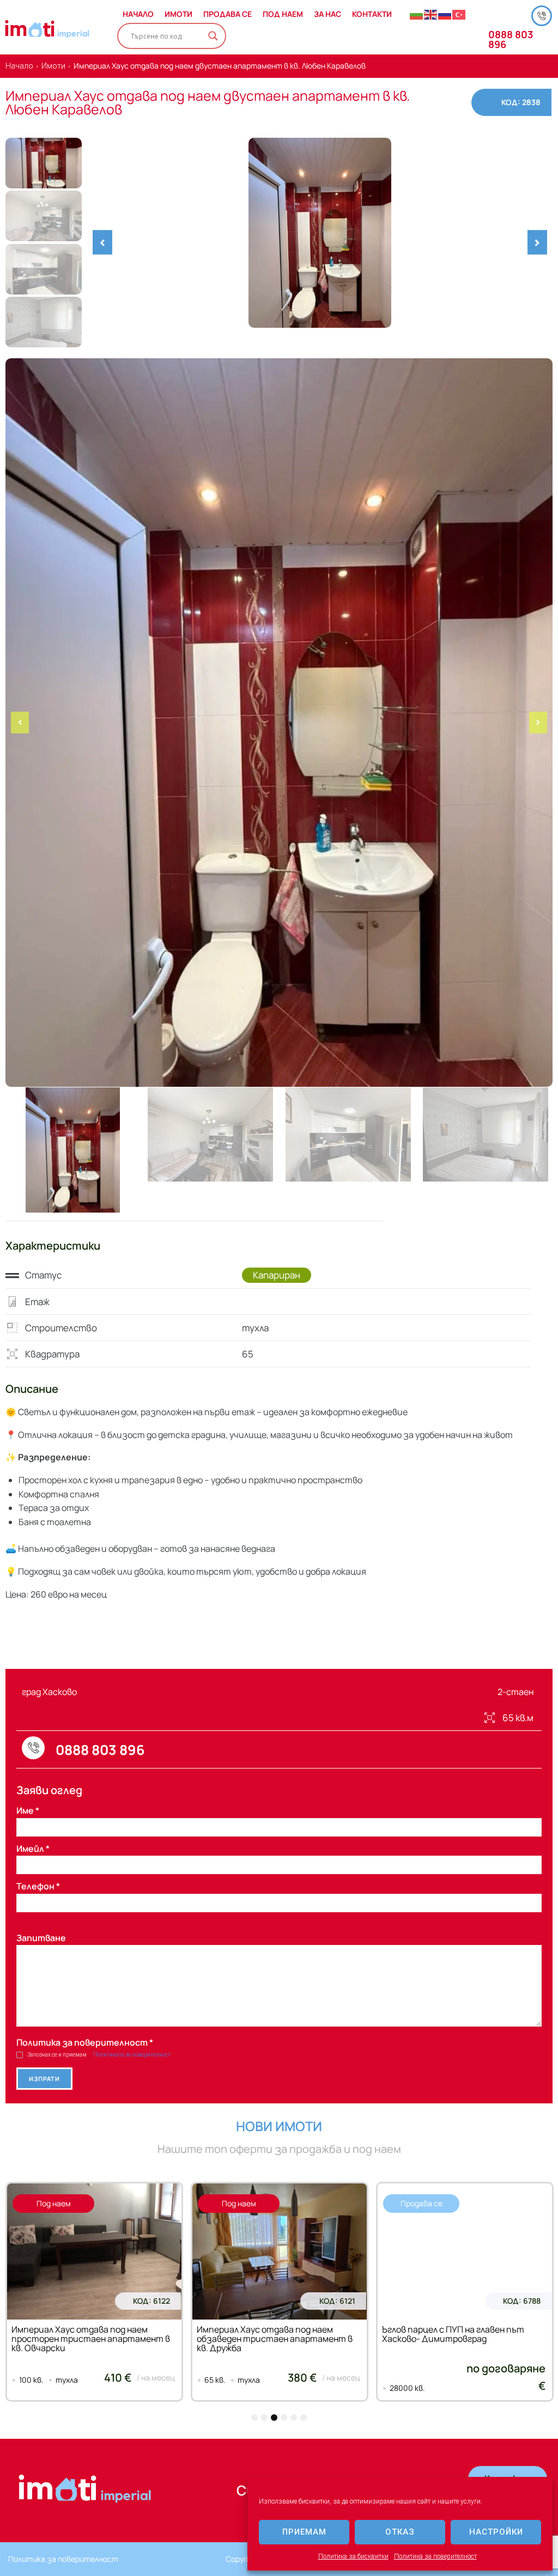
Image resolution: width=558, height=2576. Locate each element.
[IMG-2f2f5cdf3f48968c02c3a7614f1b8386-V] (320, 233)
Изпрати (44, 2079)
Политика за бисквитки (353, 2556)
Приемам (304, 2532)
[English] (431, 14)
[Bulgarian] (417, 14)
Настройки (496, 2532)
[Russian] (445, 14)
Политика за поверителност (435, 2556)
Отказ (400, 2532)
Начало (19, 66)
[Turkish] (459, 14)
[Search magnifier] (213, 36)
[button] (102, 243)
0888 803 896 (511, 39)
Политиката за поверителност (132, 2055)
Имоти (53, 66)
